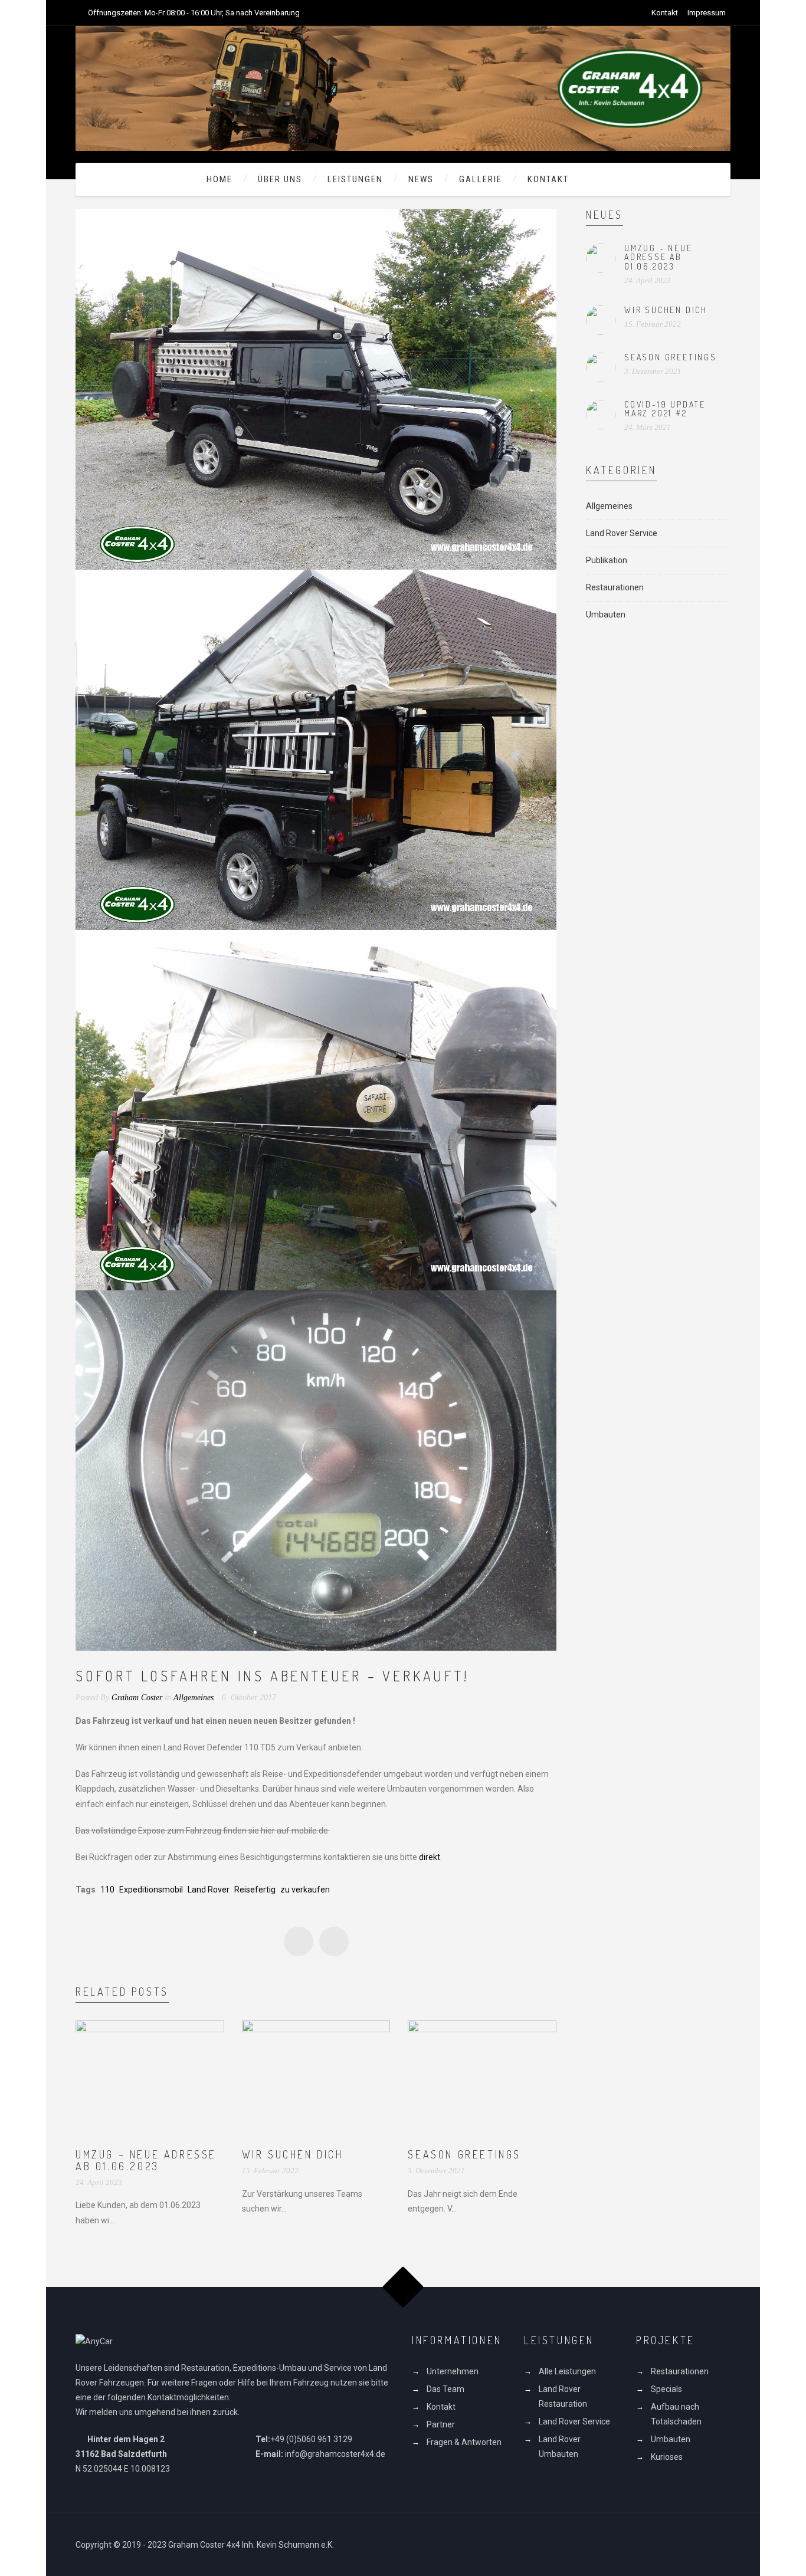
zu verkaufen (305, 1890)
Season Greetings (464, 2154)
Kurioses (667, 2457)
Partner (441, 2424)
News (421, 179)
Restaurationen (615, 587)
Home (219, 179)
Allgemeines (194, 1698)
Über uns (280, 179)
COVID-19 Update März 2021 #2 (665, 409)
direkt (430, 1857)
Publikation (607, 560)
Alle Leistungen (567, 2371)
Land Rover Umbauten (560, 2447)
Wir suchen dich (293, 2154)
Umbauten (606, 615)
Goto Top (403, 2287)
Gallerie (481, 179)
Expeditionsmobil (151, 1890)
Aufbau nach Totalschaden (676, 2414)
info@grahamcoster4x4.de (335, 2454)
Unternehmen (453, 2371)
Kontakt (665, 13)
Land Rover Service (622, 533)
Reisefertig (255, 1890)
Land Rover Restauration (563, 2396)
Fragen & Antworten (464, 2442)
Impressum (707, 13)
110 (107, 1890)
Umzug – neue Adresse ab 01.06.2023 (146, 2160)
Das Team (445, 2389)
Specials (666, 2389)
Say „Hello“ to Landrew (299, 1941)
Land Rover (209, 1890)
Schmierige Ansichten (334, 1941)
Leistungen (355, 179)
